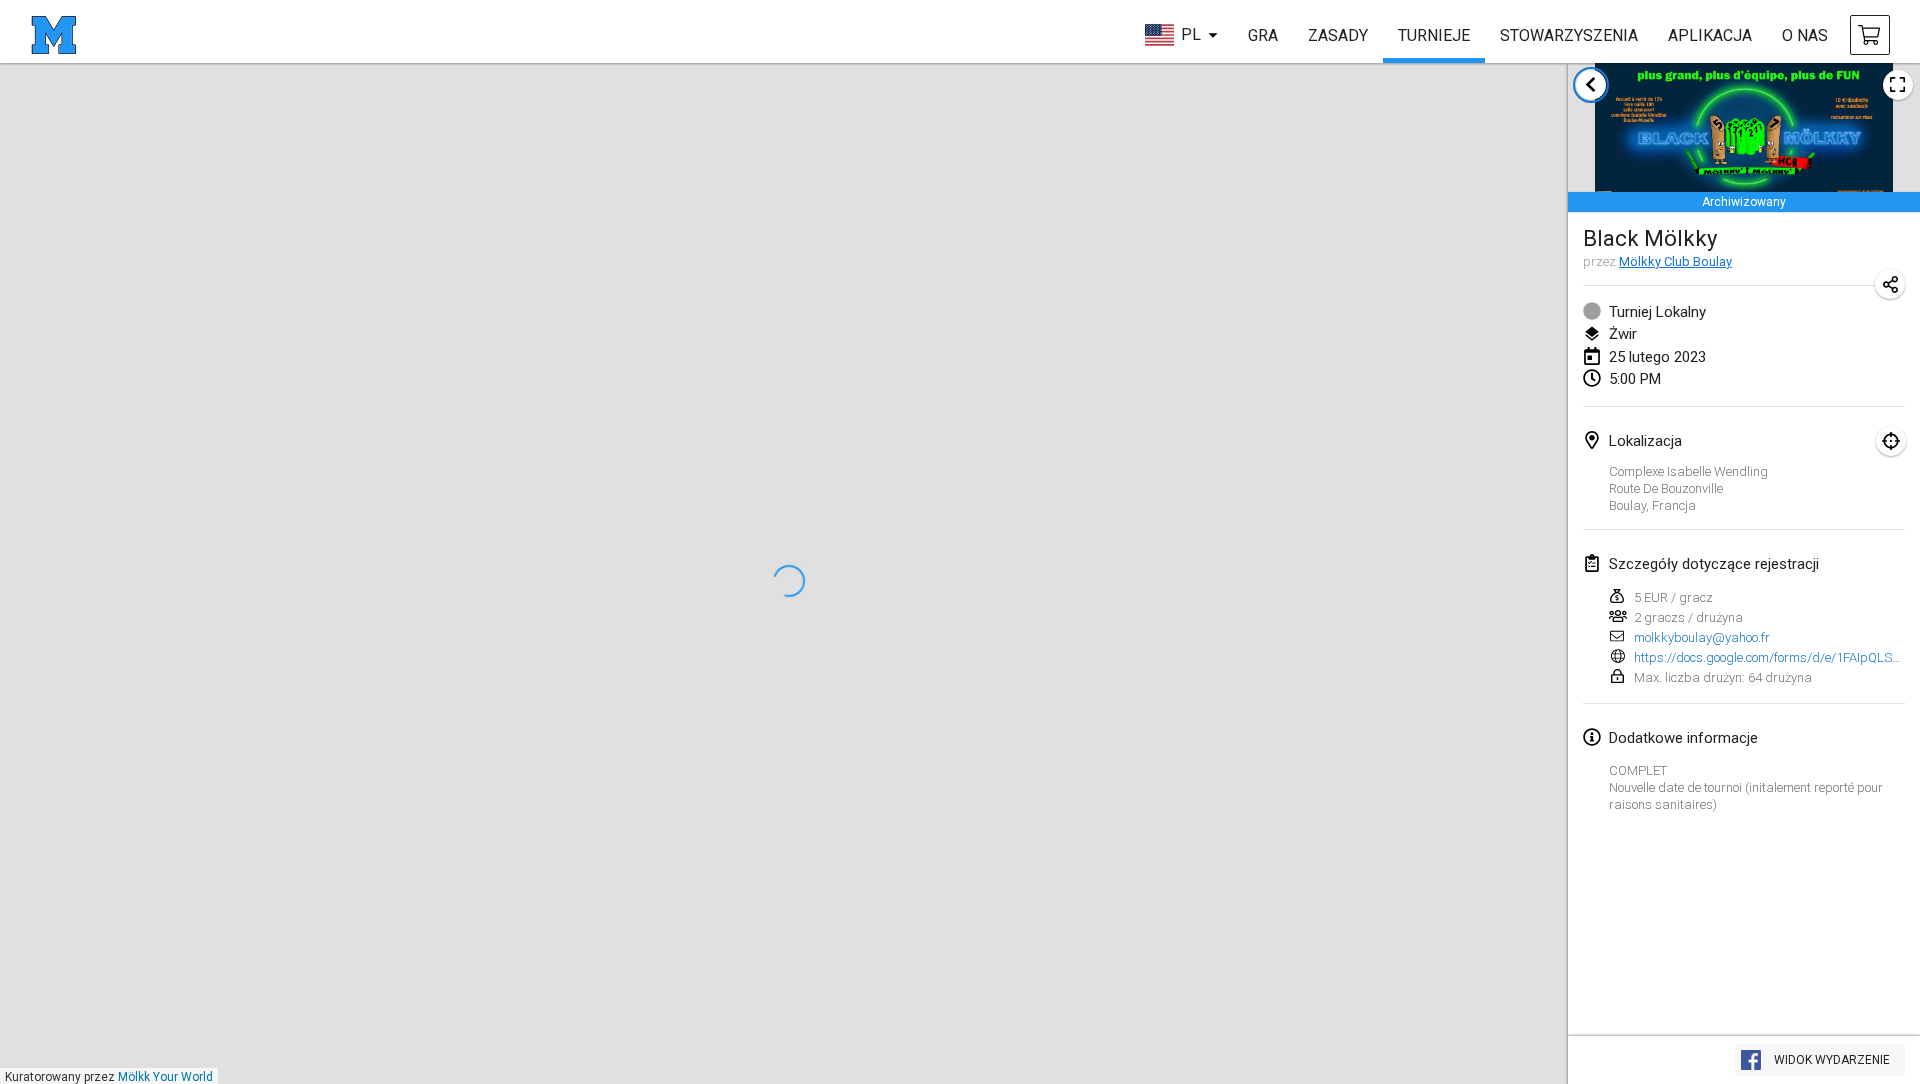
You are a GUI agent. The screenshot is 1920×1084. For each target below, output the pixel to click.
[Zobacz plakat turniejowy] (1898, 85)
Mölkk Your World (165, 1077)
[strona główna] (53, 35)
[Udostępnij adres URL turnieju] (1890, 284)
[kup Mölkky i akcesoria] (1870, 35)
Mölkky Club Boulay (1675, 261)
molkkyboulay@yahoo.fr (1702, 637)
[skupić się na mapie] (1891, 441)
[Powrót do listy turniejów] (1591, 85)
